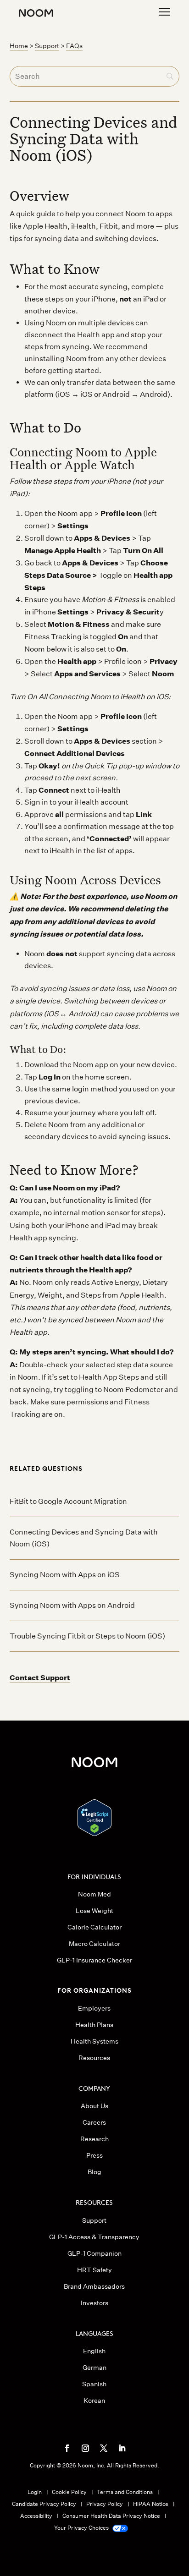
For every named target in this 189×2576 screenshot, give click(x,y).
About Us (94, 2106)
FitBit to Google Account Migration (68, 1501)
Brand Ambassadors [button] (94, 2286)
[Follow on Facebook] (67, 2448)
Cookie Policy (69, 2492)
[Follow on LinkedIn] (122, 2448)
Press (94, 2155)
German (94, 2368)
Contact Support (40, 1677)
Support (47, 46)
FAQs (74, 46)
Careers (94, 2122)
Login (35, 2492)
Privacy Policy (105, 2504)
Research (94, 2139)
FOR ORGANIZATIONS (94, 1990)
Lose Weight (94, 1911)
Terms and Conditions (125, 2492)
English (94, 2351)
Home (19, 46)
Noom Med (94, 1894)
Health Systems (94, 2041)
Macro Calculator (94, 1944)
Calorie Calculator (94, 1927)
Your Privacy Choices (82, 2528)
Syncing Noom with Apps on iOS (65, 1575)
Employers (94, 2008)
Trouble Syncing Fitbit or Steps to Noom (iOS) (87, 1636)
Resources (94, 2058)
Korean (94, 2401)
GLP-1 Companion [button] (94, 2253)
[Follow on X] (104, 2448)
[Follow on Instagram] (85, 2448)
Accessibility (36, 2516)
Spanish (94, 2384)
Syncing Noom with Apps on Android (72, 1605)
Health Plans (94, 2025)
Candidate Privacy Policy (44, 2504)
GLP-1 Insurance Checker (94, 1960)
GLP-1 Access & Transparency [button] (94, 2237)
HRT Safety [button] (94, 2270)
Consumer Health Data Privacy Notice (111, 2516)
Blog (94, 2172)
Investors (94, 2303)
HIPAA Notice (151, 2504)
